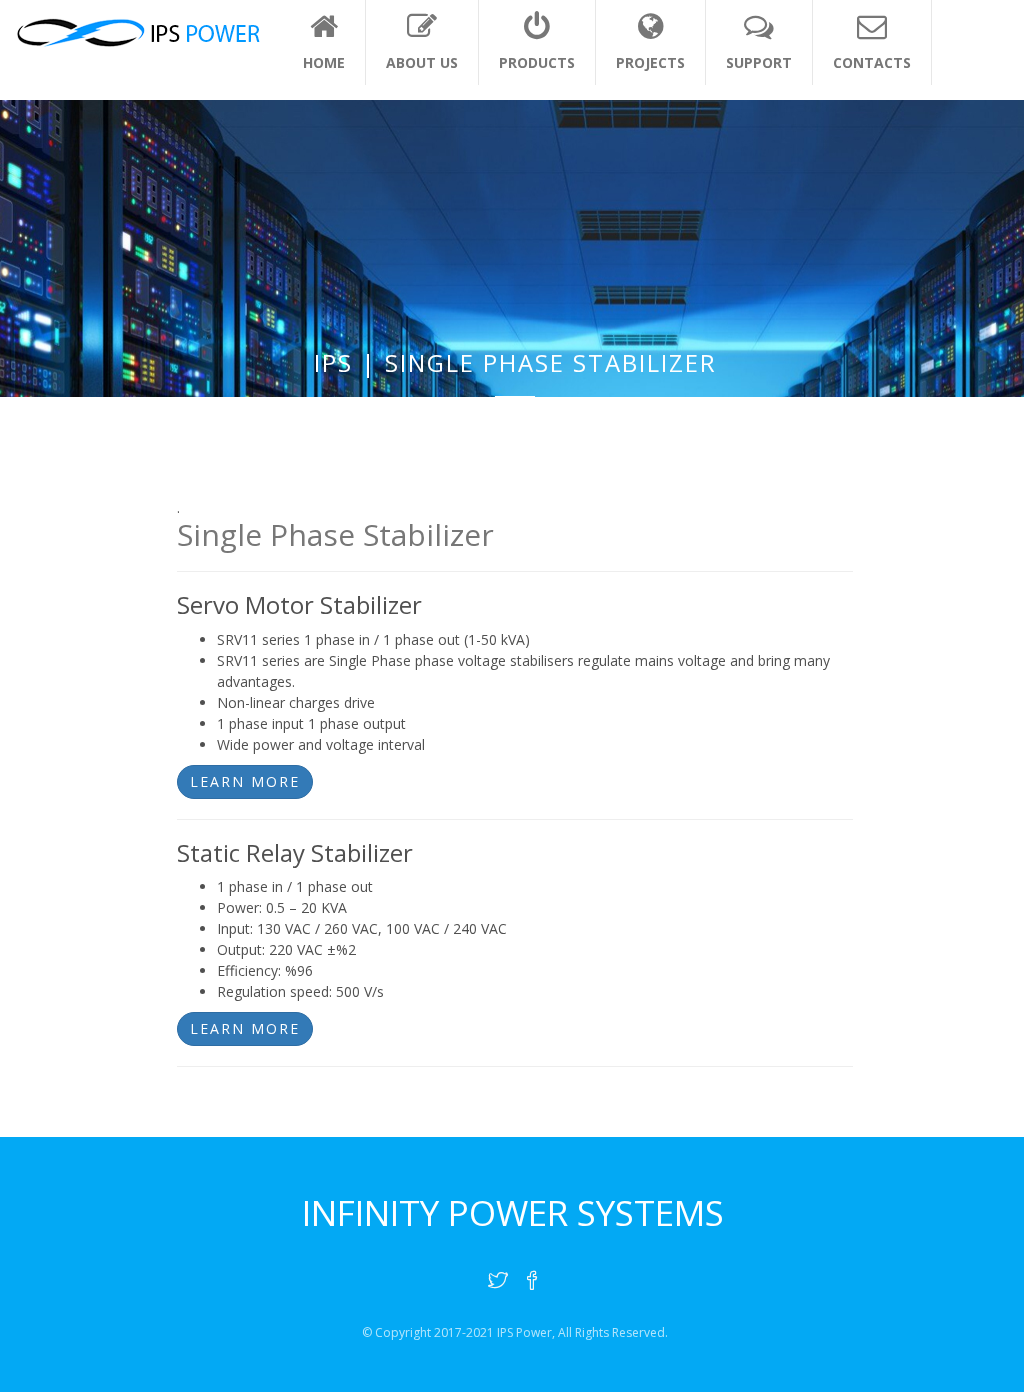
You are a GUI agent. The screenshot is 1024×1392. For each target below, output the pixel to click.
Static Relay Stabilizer (295, 852)
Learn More (245, 781)
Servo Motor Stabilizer (299, 604)
